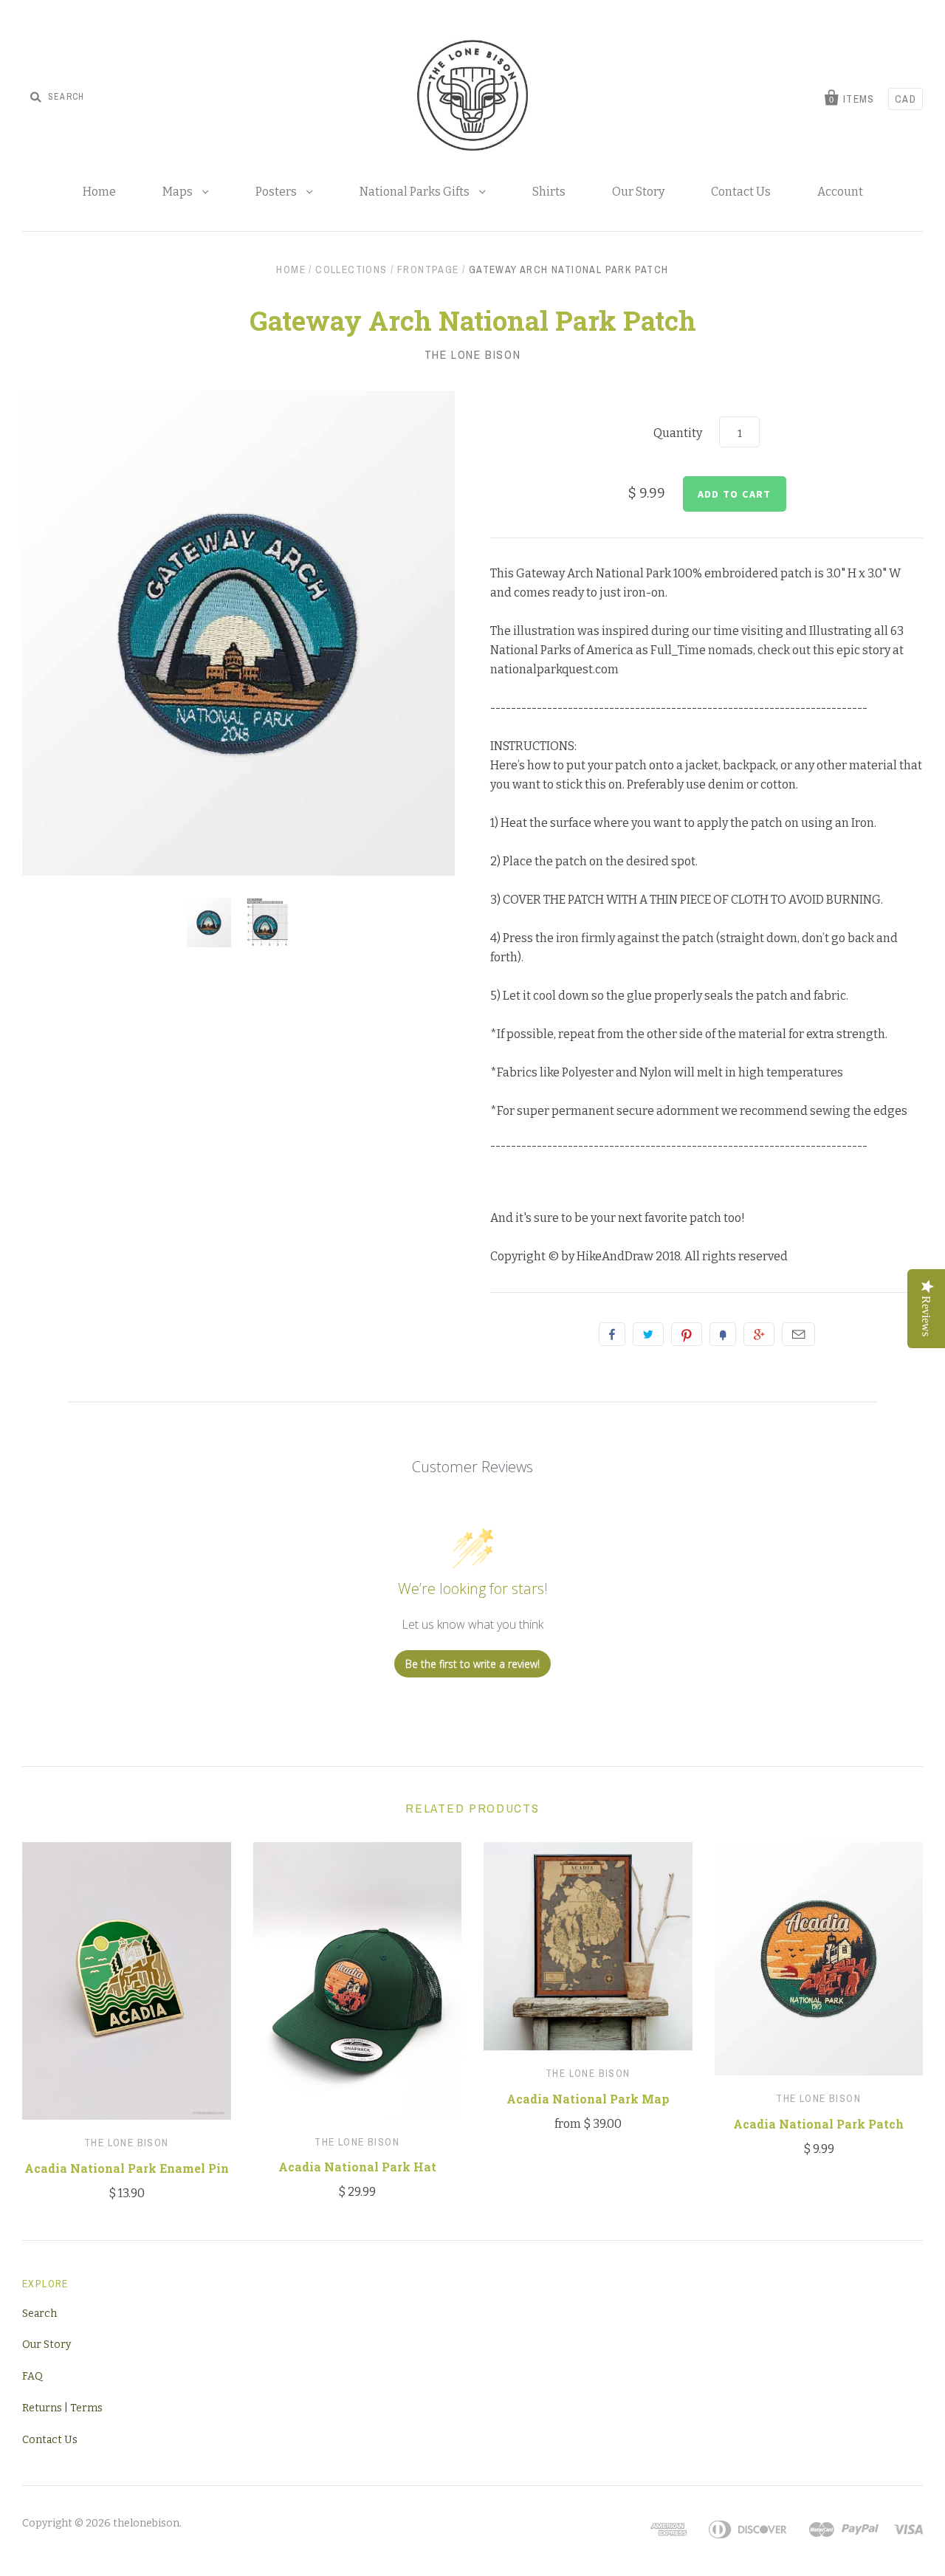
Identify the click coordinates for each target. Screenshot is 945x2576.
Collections (351, 269)
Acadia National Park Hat (357, 2167)
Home (99, 192)
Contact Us (741, 192)
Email (798, 1334)
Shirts (549, 192)
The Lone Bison (472, 354)
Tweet (648, 1334)
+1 (759, 1334)
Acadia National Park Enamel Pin (127, 2168)
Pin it (687, 1334)
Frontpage (428, 269)
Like (612, 1334)
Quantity (678, 433)
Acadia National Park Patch (818, 2124)
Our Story (638, 192)
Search (39, 2314)
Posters (277, 192)
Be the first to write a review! (472, 1664)
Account (840, 192)
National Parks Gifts (416, 192)
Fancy (723, 1334)
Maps (179, 192)
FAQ (32, 2376)
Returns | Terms (62, 2408)
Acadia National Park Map (588, 2099)
